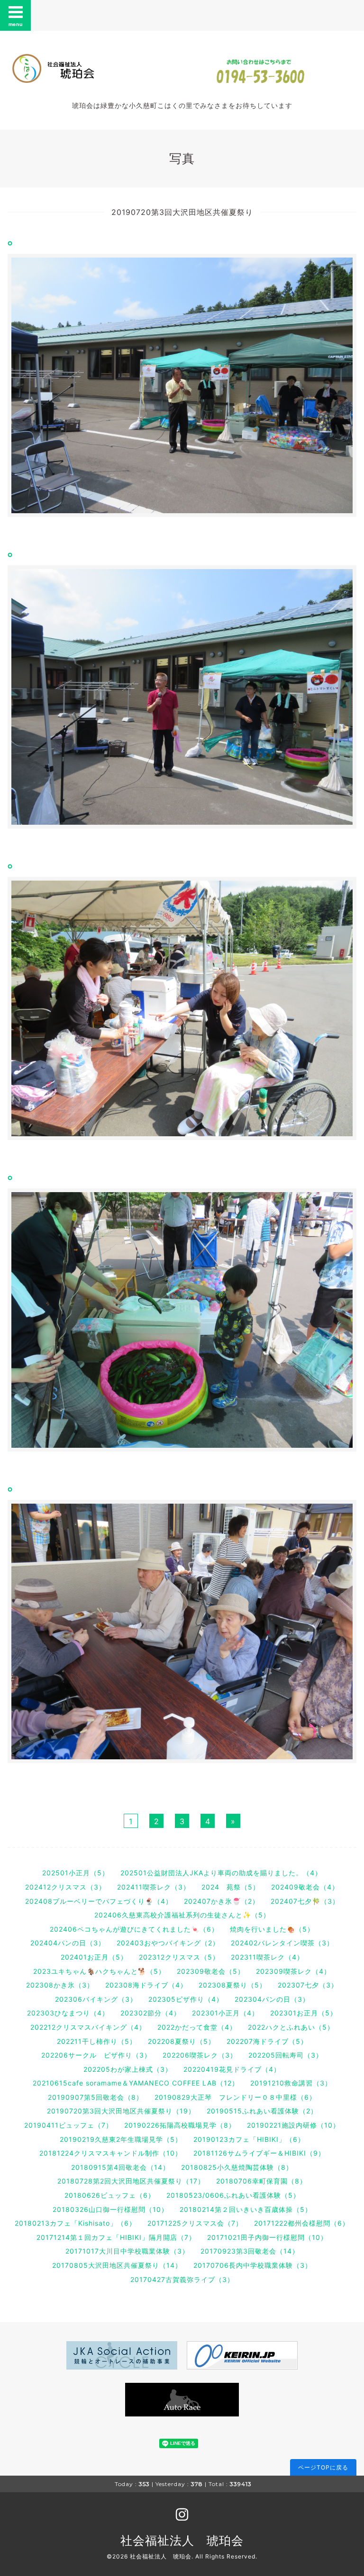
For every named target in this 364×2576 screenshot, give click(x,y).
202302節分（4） (150, 2013)
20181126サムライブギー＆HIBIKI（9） (259, 2153)
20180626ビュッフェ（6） (110, 2195)
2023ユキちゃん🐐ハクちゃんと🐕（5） (99, 1971)
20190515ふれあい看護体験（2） (262, 2111)
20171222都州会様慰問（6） (302, 2223)
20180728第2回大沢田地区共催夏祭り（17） (131, 2181)
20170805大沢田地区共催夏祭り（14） (117, 2265)
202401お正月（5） (94, 1957)
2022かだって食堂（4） (197, 2027)
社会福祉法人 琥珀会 (182, 2540)
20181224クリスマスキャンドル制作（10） (111, 2153)
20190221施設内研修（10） (293, 2125)
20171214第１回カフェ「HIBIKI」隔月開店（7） (116, 2237)
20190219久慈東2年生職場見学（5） (121, 2139)
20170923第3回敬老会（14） (250, 2251)
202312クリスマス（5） (179, 1957)
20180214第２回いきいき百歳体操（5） (246, 2209)
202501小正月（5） (76, 1873)
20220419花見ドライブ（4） (232, 2069)
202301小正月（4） (225, 2013)
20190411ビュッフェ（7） (68, 2125)
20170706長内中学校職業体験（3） (253, 2265)
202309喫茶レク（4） (293, 1971)
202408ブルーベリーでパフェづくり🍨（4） (99, 1901)
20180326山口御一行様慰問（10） (110, 2209)
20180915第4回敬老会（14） (120, 2167)
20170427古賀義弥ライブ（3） (182, 2279)
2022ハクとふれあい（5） (291, 2027)
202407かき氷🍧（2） (222, 1901)
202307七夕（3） (308, 1985)
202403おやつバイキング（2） (168, 1943)
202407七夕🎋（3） (305, 1901)
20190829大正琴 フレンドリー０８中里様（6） (235, 2097)
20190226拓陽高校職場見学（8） (180, 2125)
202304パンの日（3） (272, 1999)
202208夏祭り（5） (182, 2041)
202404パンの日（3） (68, 1943)
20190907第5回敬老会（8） (96, 2097)
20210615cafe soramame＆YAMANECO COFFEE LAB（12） (136, 2083)
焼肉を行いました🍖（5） (272, 1929)
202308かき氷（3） (60, 1985)
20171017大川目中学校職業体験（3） (127, 2251)
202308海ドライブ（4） (146, 1985)
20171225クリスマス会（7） (195, 2223)
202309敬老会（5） (211, 1971)
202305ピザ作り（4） (186, 1999)
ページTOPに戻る (323, 2467)
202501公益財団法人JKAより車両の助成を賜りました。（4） (221, 1873)
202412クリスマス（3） (65, 1887)
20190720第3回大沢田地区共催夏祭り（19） (121, 2111)
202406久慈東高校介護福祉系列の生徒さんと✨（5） (182, 1915)
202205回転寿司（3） (286, 2055)
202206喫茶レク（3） (200, 2055)
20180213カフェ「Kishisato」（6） (75, 2223)
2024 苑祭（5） (231, 1887)
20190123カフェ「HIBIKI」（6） (249, 2139)
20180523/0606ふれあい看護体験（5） (233, 2195)
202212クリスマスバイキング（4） (88, 2027)
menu (16, 24)
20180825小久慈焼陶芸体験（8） (237, 2167)
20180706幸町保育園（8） (261, 2181)
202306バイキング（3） (96, 1999)
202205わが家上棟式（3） (128, 2069)
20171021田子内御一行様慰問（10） (267, 2237)
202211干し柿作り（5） (97, 2041)
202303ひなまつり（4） (68, 2013)
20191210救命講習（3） (291, 2083)
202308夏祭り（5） (232, 1985)
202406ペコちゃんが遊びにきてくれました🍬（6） (134, 1929)
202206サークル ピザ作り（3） (96, 2055)
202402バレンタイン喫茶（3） (282, 1943)
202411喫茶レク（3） (154, 1887)
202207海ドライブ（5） (267, 2041)
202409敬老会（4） (305, 1887)
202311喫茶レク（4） (267, 1957)
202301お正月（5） (304, 2013)
